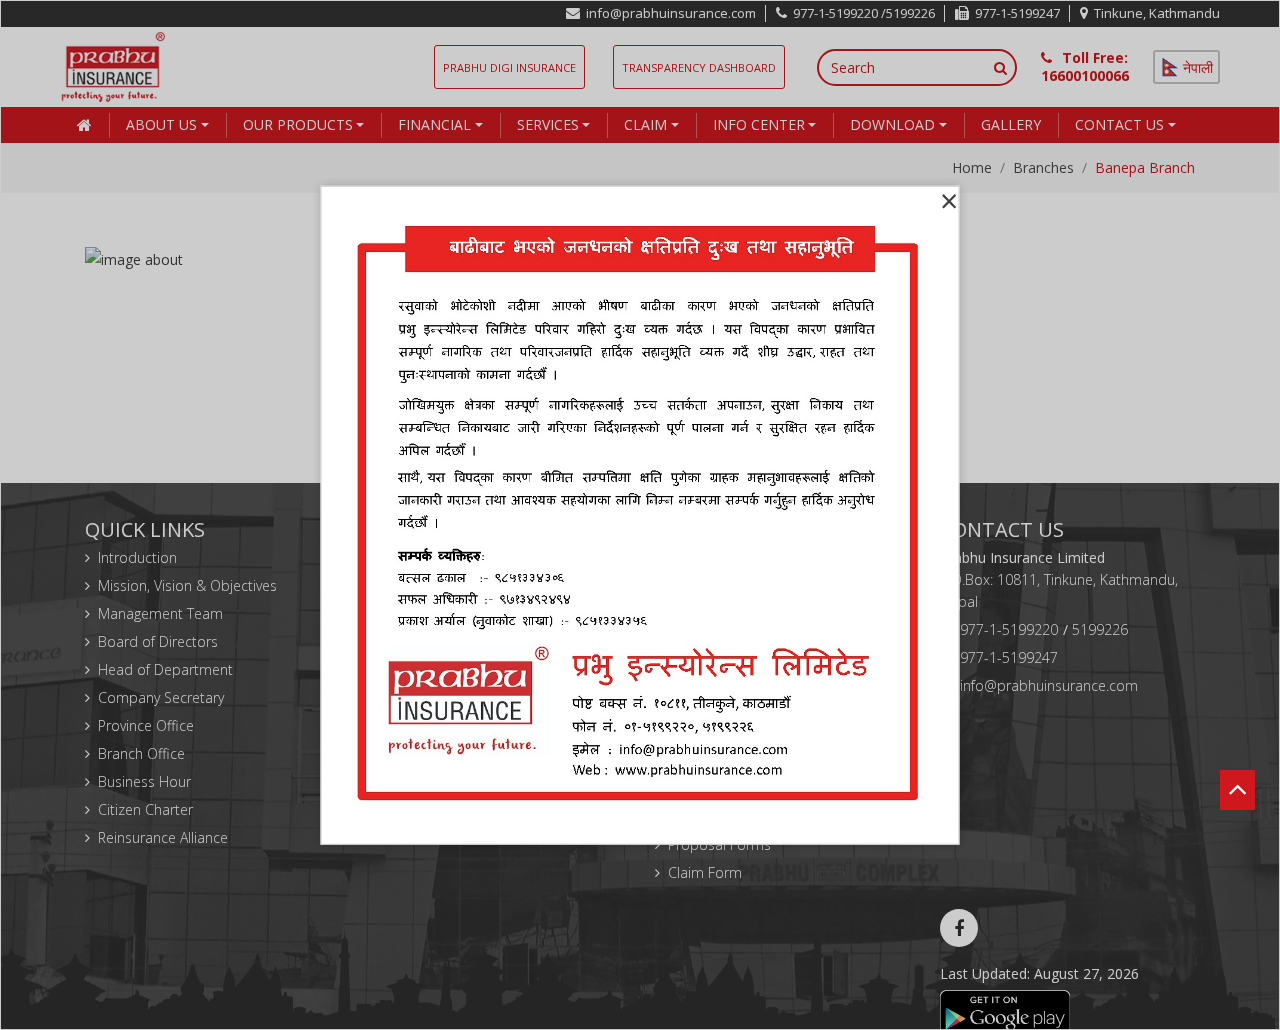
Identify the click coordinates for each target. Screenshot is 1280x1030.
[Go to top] (1237, 766)
